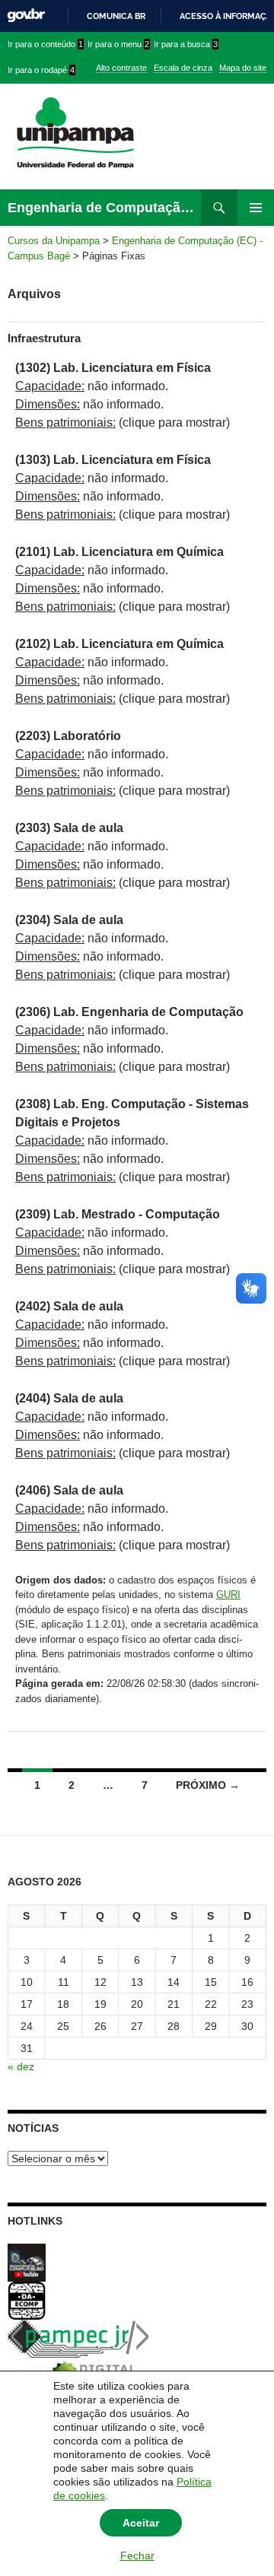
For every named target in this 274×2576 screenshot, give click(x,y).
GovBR (26, 16)
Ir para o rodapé (41, 70)
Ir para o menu (118, 44)
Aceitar (141, 2523)
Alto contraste (121, 68)
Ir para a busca (186, 44)
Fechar (137, 2555)
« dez (21, 2066)
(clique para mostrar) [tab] (123, 422)
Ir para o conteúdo (45, 44)
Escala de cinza (183, 68)
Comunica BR (116, 16)
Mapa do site (243, 68)
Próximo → (208, 1785)
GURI (228, 1595)
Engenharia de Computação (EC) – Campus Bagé (104, 208)
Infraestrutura (44, 338)
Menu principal (256, 208)
